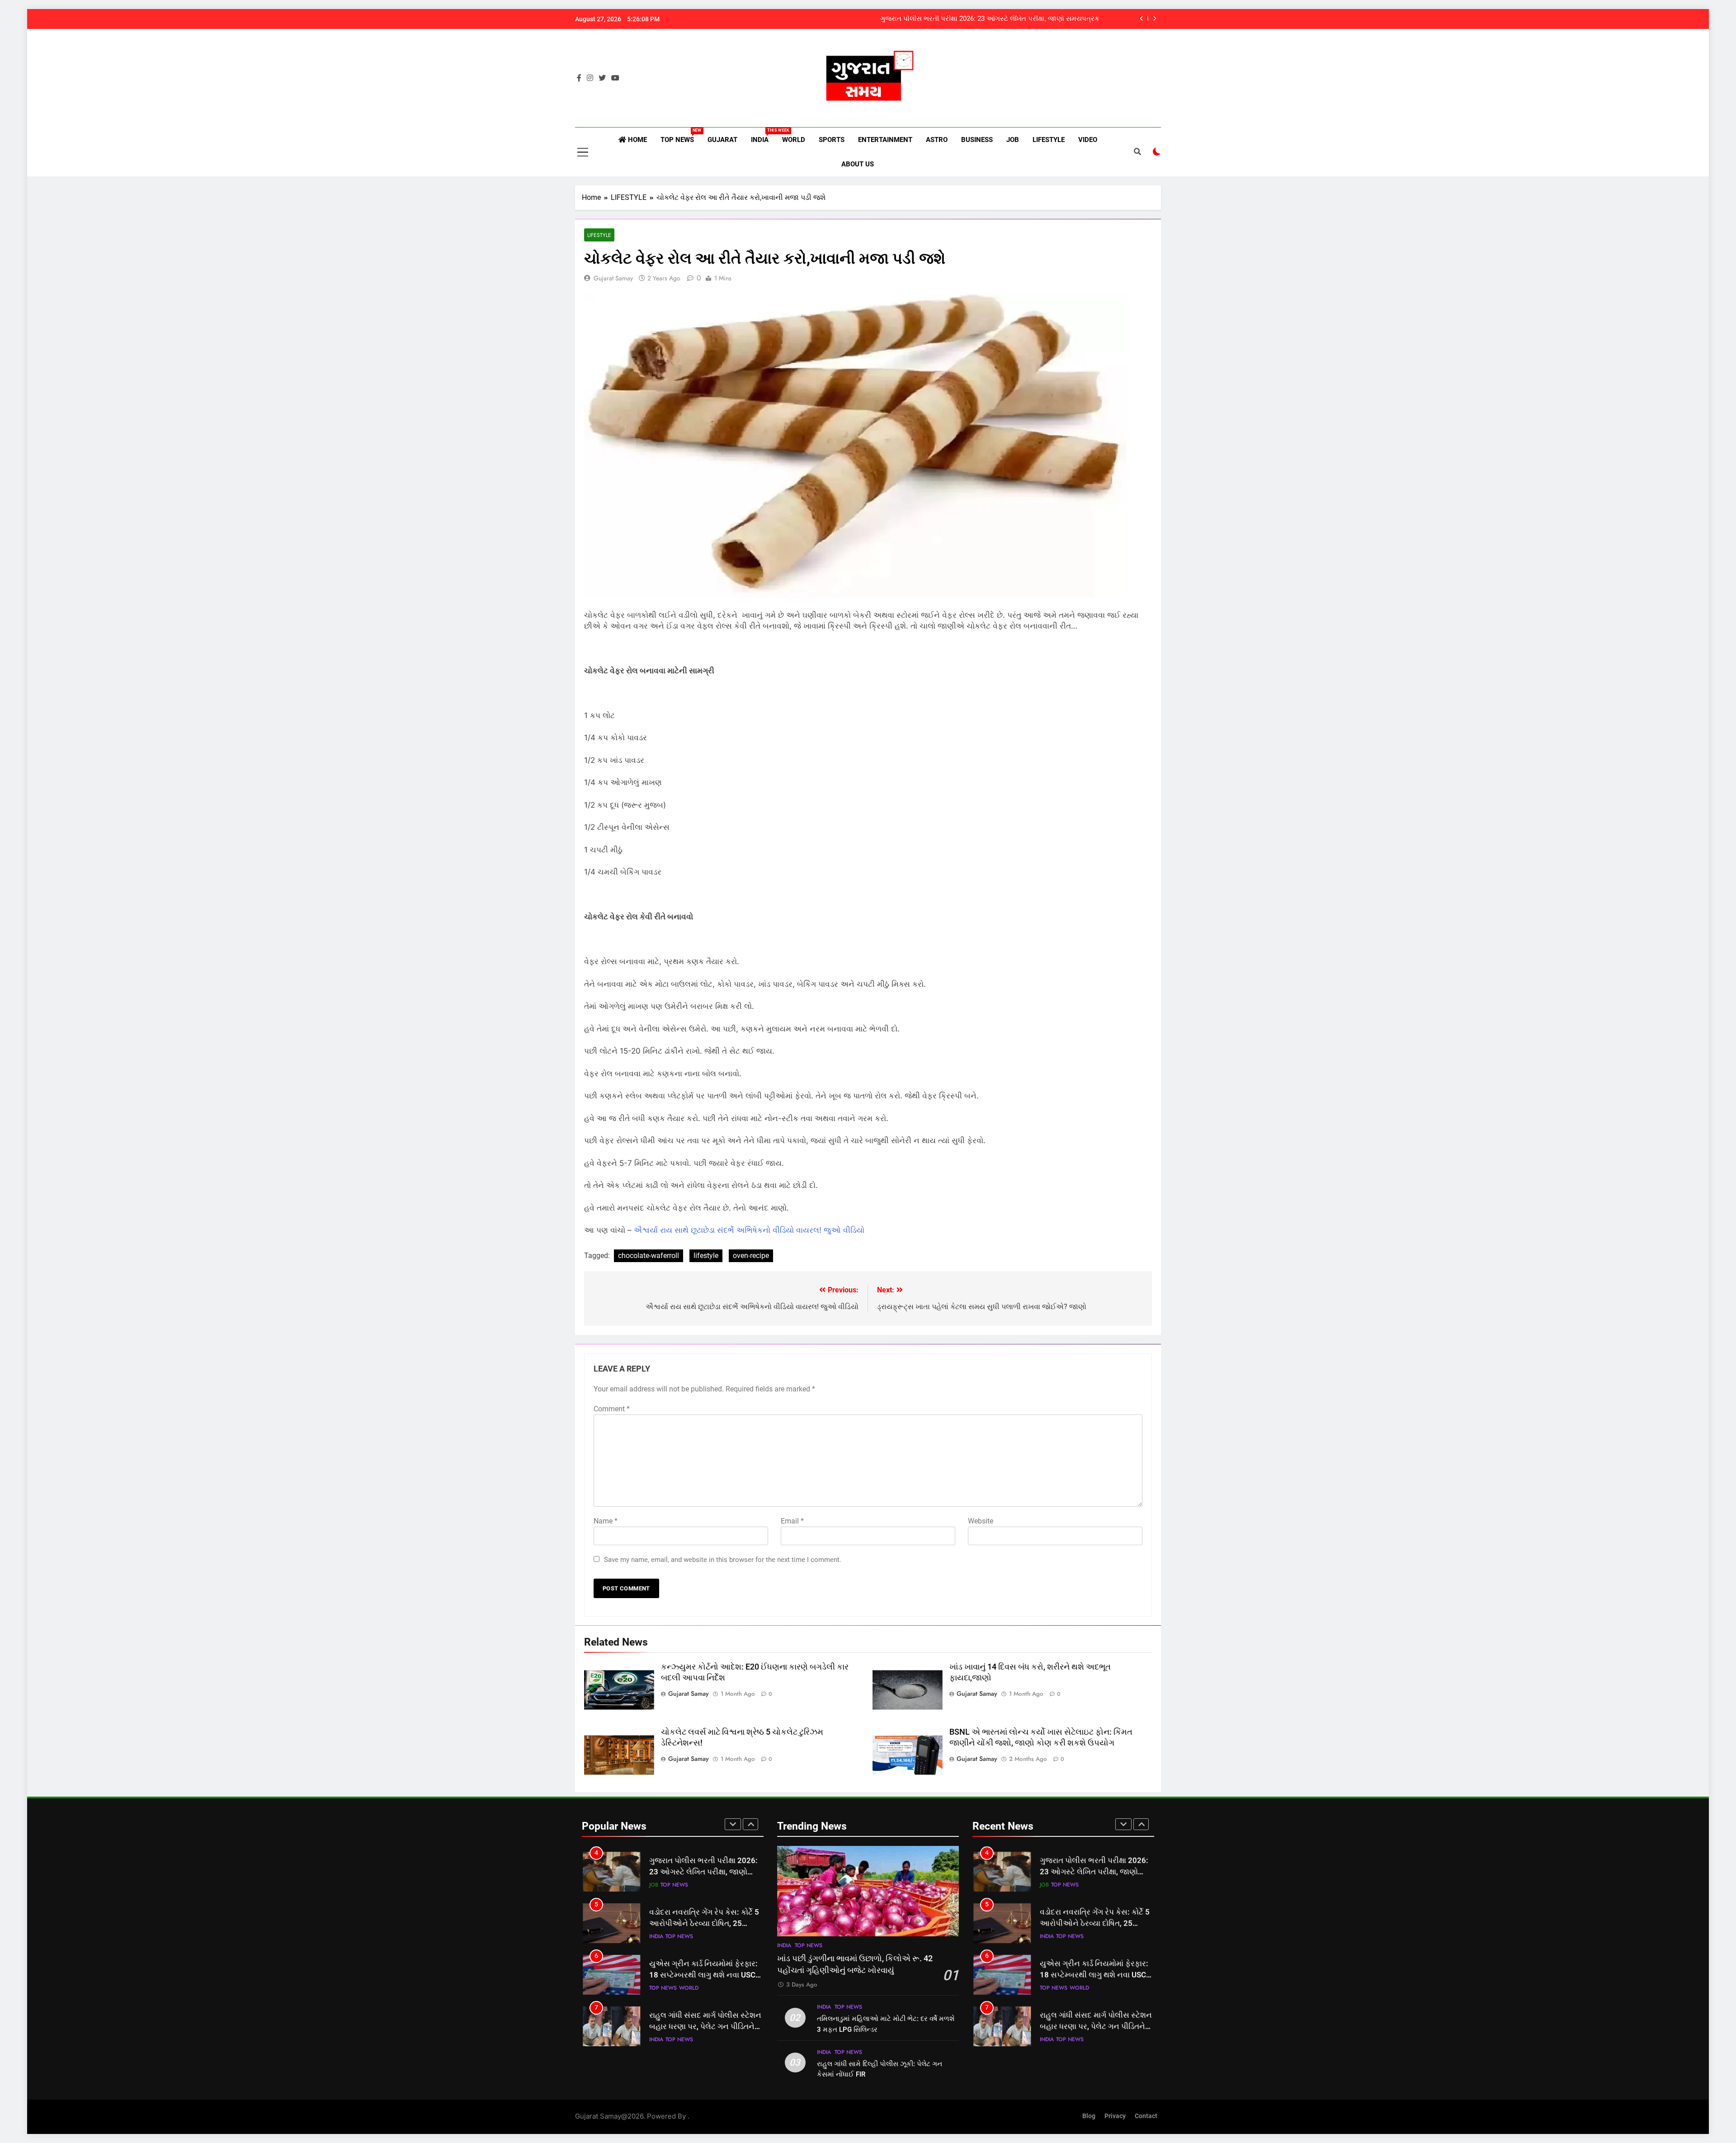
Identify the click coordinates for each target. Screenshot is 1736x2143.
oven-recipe (751, 1256)
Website (981, 1521)
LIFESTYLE (1049, 140)
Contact (1146, 2116)
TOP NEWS (681, 136)
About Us (858, 164)
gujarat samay (613, 278)
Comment (612, 1409)
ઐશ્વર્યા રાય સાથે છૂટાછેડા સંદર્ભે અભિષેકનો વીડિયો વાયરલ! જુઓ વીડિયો (749, 1230)
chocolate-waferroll (649, 1256)
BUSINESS (977, 140)
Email (792, 1521)
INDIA (763, 136)
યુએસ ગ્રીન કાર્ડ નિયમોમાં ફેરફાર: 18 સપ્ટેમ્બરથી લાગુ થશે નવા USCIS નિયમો (706, 1975)
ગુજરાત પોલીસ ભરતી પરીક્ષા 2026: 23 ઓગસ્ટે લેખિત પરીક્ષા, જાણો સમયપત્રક (990, 17)
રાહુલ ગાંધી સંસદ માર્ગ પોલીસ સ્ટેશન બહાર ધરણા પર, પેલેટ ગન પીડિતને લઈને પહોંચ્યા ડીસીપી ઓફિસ (705, 2027)
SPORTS (832, 140)
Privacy (1115, 2116)
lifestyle (706, 1256)
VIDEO (1088, 140)
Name (606, 1521)
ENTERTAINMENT (885, 140)
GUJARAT (722, 140)
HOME (637, 140)
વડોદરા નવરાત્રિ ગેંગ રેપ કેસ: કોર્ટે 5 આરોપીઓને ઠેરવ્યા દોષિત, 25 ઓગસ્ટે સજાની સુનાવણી (704, 1923)
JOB (1013, 140)
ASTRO (937, 140)
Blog (1089, 2116)
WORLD (794, 140)
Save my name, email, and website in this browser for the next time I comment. (723, 1560)
